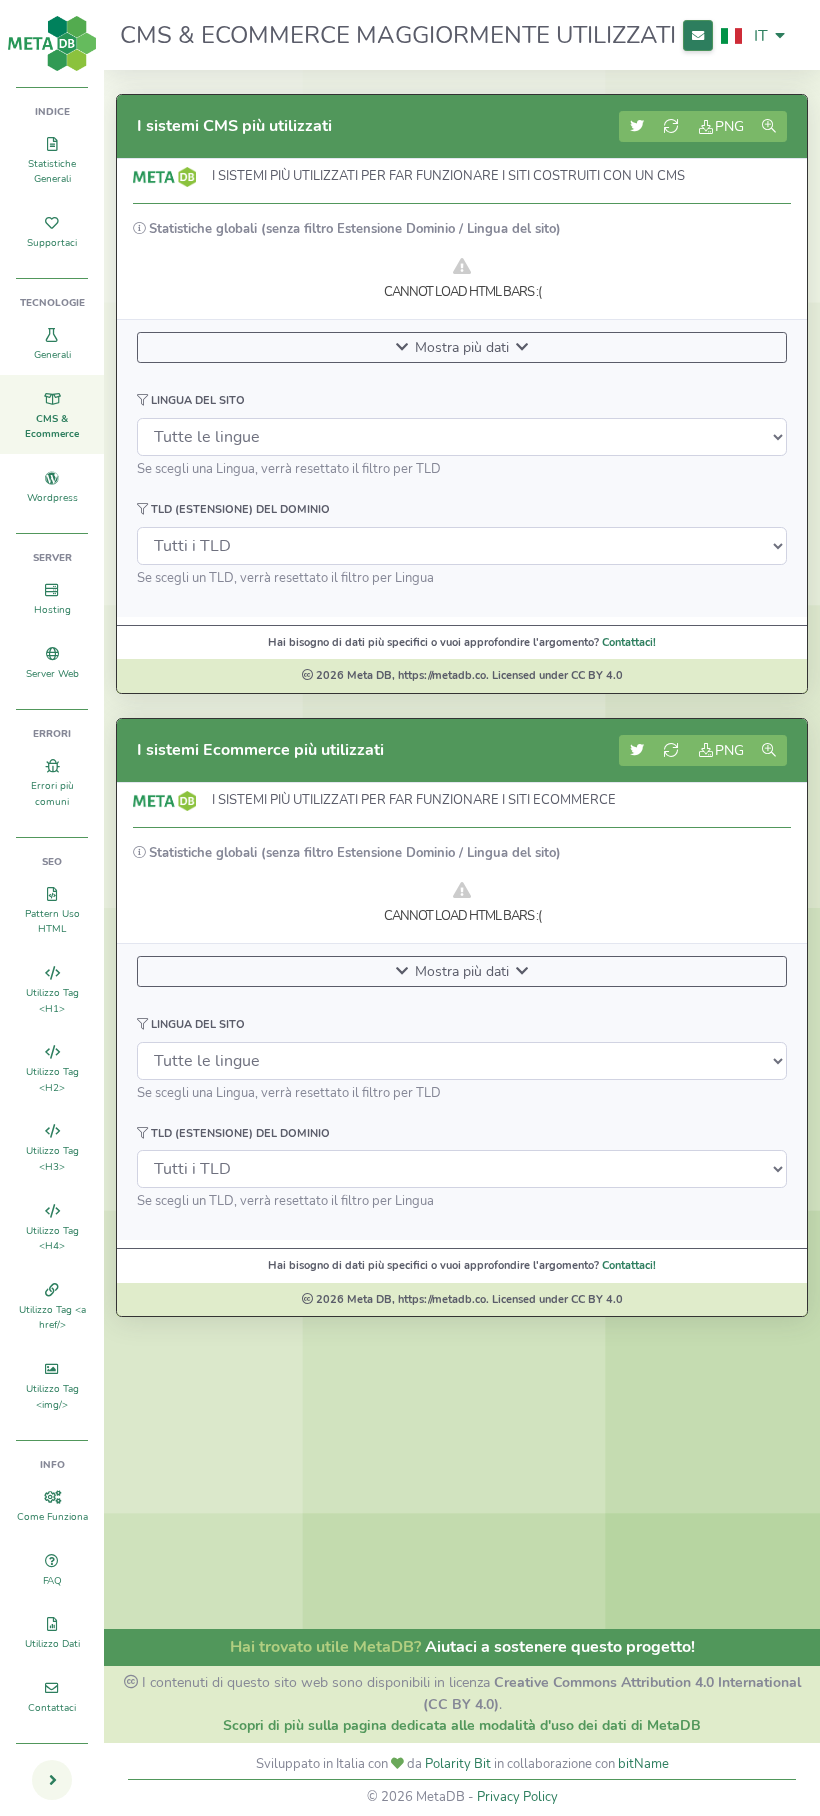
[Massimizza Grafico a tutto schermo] (770, 126)
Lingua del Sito (196, 400)
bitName (643, 1764)
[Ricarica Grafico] (672, 126)
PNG (729, 126)
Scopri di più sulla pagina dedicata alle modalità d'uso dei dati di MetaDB (462, 1725)
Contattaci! (629, 642)
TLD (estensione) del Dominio (239, 509)
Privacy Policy (517, 1797)
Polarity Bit (458, 1764)
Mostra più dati (462, 347)
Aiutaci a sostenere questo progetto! (560, 1647)
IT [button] (761, 36)
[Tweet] (637, 126)
